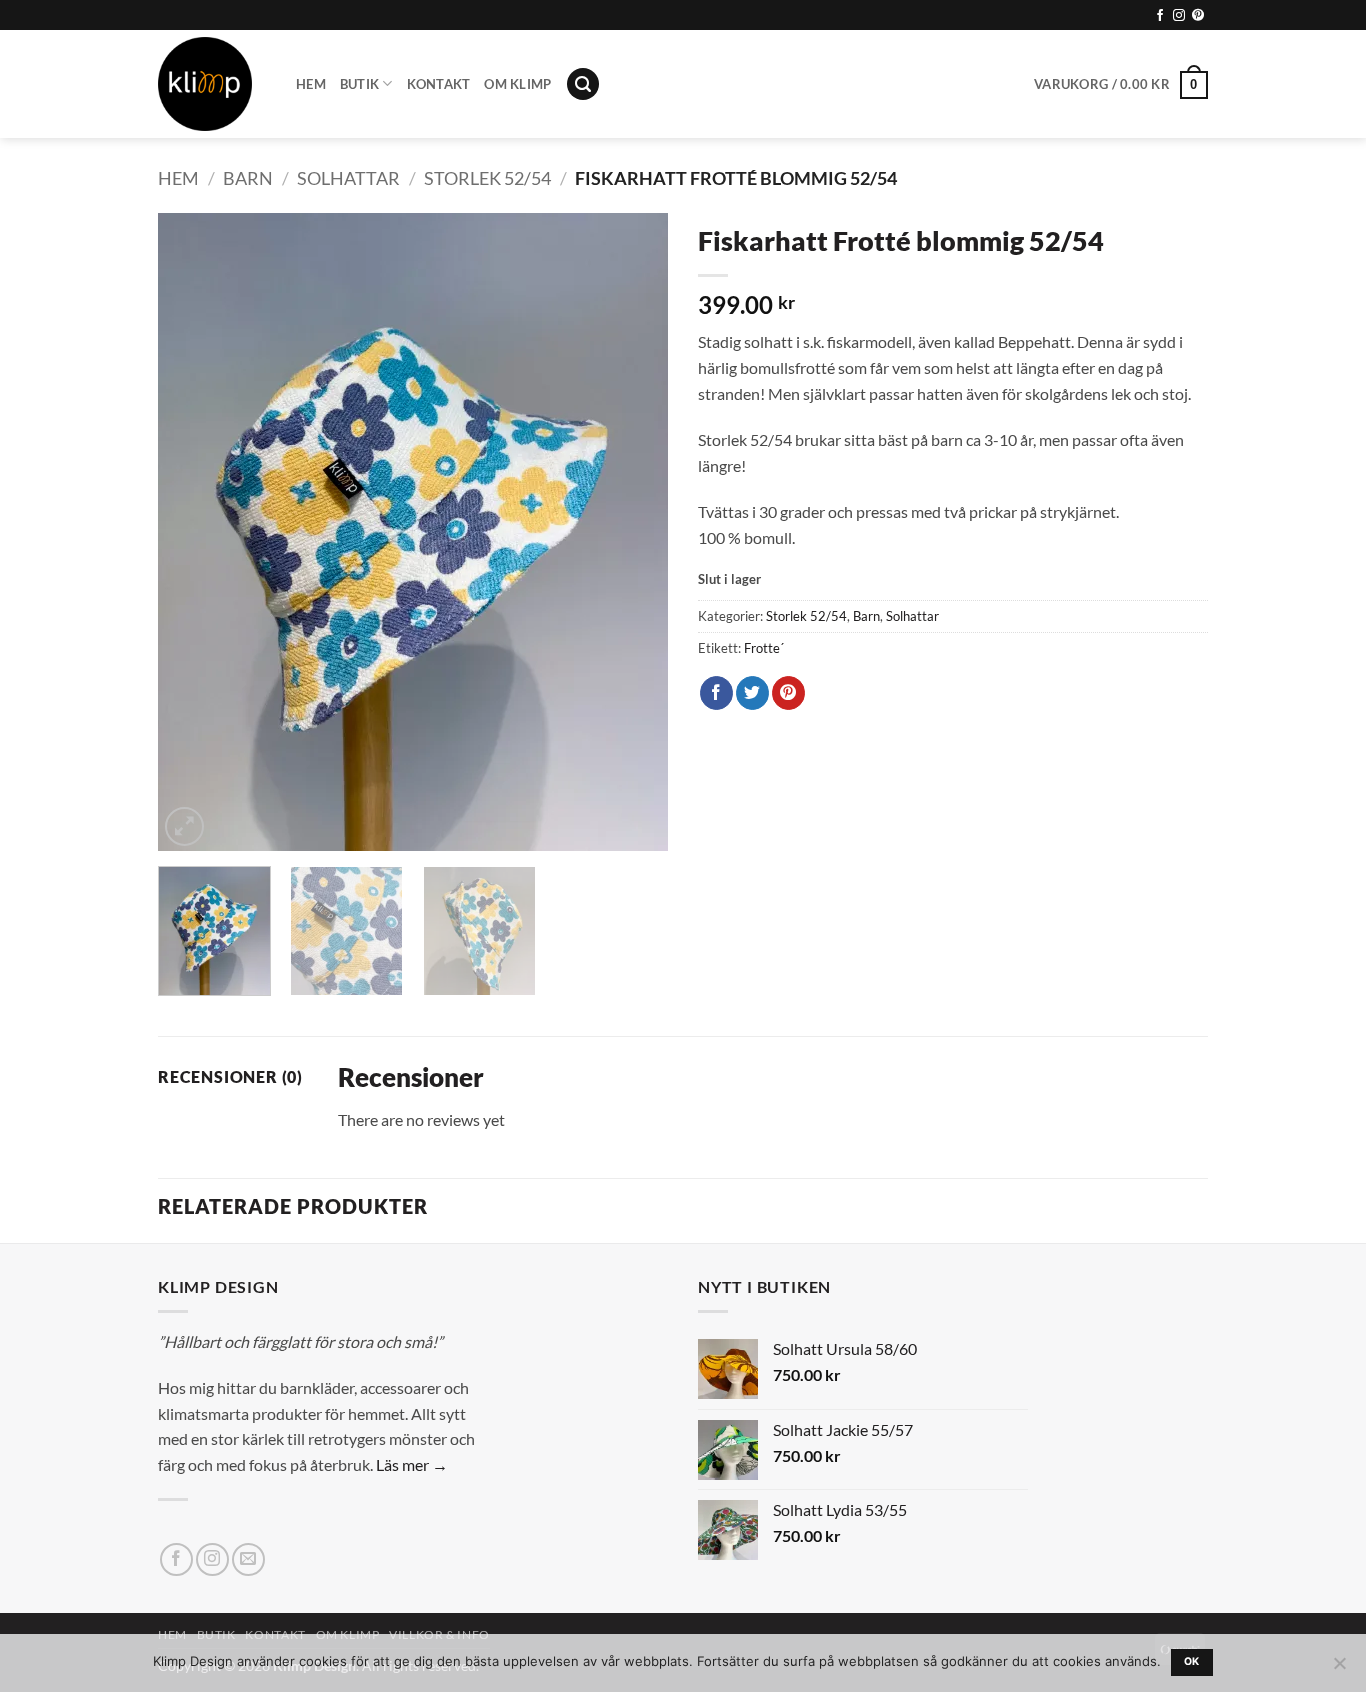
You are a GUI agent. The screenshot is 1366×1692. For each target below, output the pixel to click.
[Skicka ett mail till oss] (248, 1559)
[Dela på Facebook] (716, 693)
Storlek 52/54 (487, 178)
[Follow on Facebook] (1160, 16)
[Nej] (1339, 1669)
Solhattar (348, 178)
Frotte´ (764, 648)
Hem (311, 84)
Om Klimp (517, 84)
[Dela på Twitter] (752, 693)
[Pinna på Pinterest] (788, 693)
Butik (359, 84)
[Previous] (193, 532)
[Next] (633, 532)
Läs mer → (412, 1464)
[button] (583, 84)
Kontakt (439, 84)
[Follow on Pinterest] (1198, 16)
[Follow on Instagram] (1179, 16)
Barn (248, 178)
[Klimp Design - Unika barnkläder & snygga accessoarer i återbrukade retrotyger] (212, 84)
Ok (1192, 1661)
